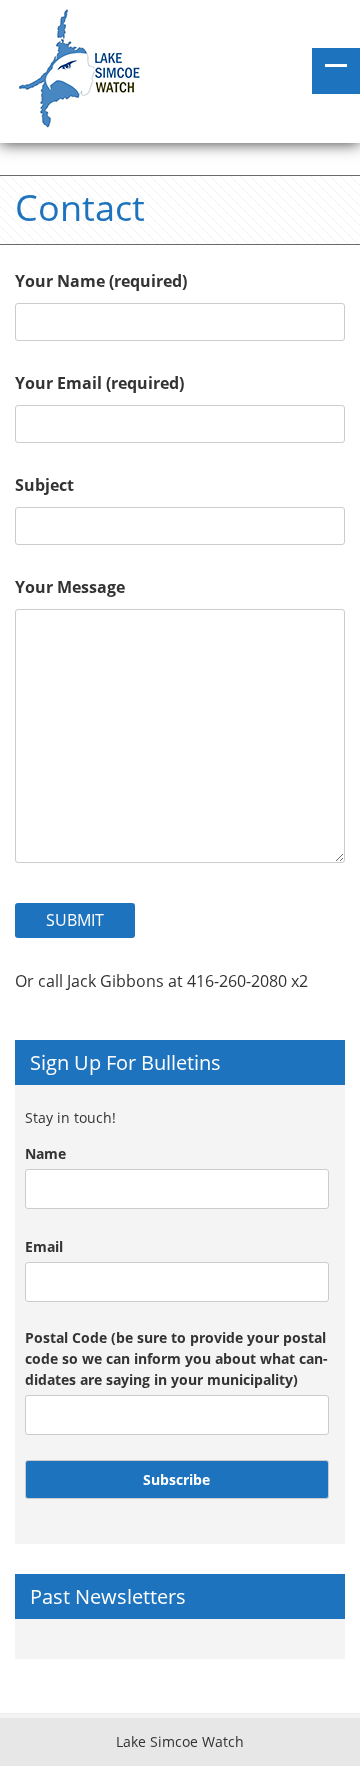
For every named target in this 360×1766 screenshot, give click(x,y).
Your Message (70, 587)
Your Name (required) (101, 281)
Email (44, 1246)
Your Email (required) (99, 383)
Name (45, 1153)
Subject (44, 485)
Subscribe (176, 1479)
